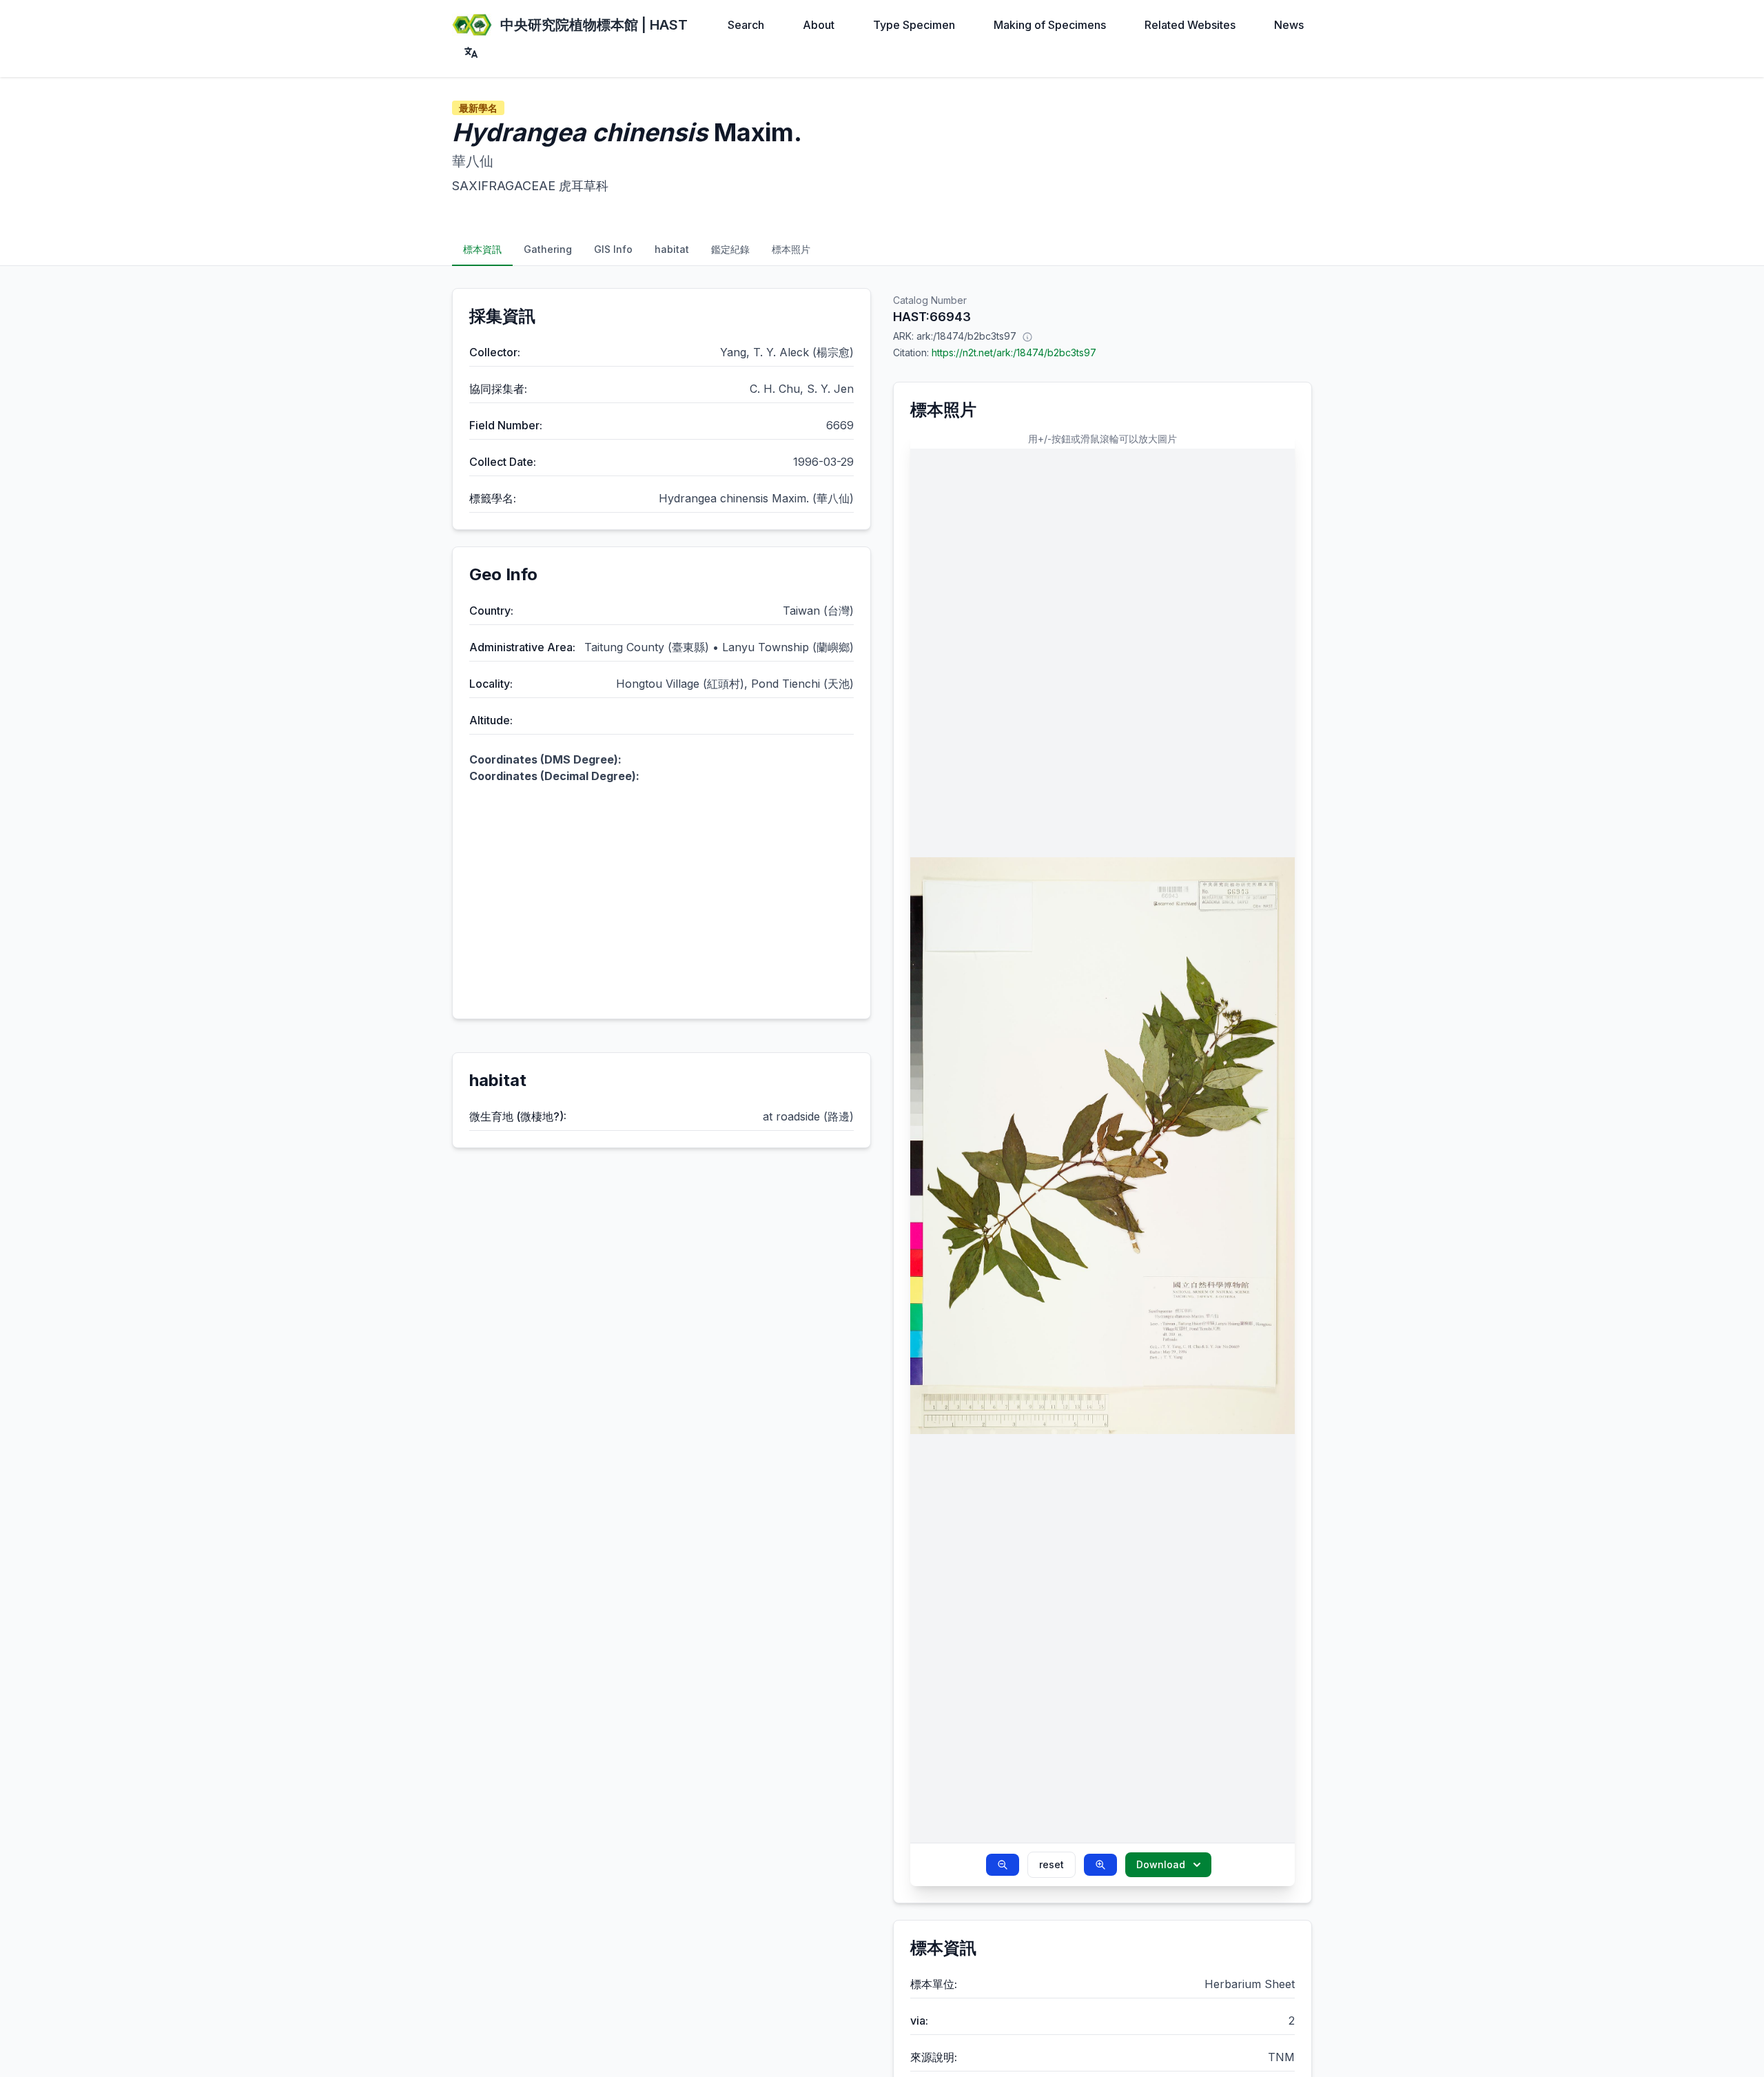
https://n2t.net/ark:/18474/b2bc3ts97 (1014, 352)
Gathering (548, 249)
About (819, 25)
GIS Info (613, 249)
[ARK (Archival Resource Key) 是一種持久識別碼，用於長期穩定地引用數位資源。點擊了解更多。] (1027, 336)
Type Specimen (914, 25)
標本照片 (791, 249)
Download (1161, 1864)
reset (1052, 1864)
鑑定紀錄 (730, 249)
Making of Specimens (1050, 25)
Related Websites (1190, 25)
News (1289, 25)
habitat (672, 249)
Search (746, 25)
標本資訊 (482, 249)
